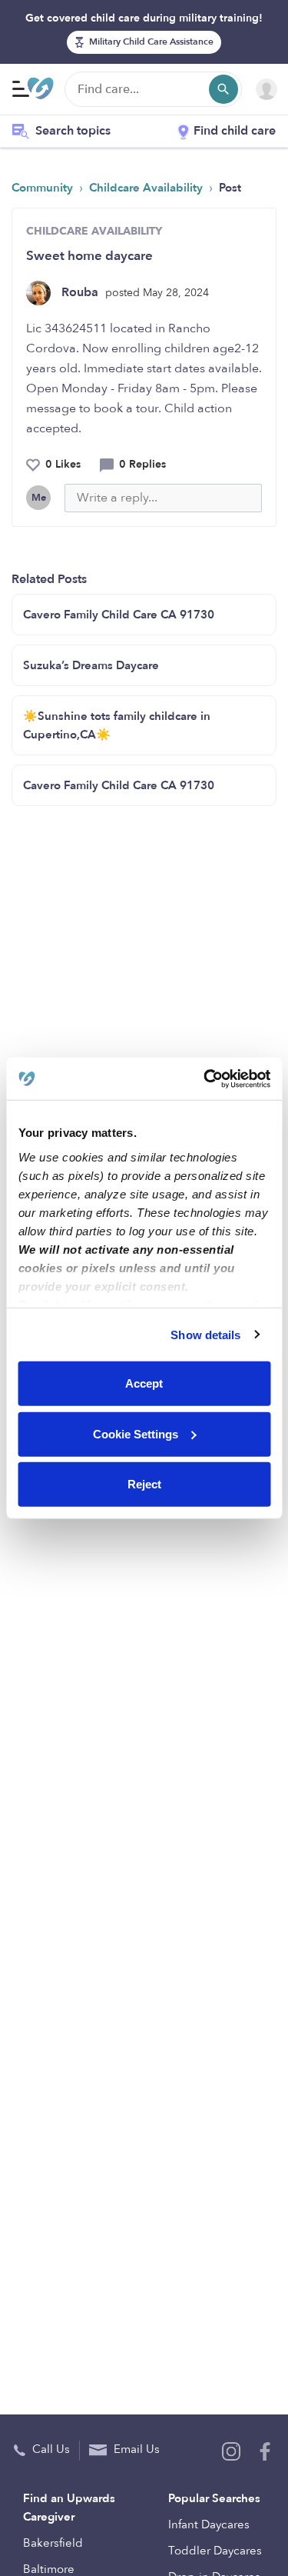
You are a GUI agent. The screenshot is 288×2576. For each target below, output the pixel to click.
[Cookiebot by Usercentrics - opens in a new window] (205, 1078)
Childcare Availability (147, 188)
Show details (205, 1334)
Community (44, 188)
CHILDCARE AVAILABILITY (94, 231)
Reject (144, 1484)
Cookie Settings (136, 1433)
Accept (144, 1383)
